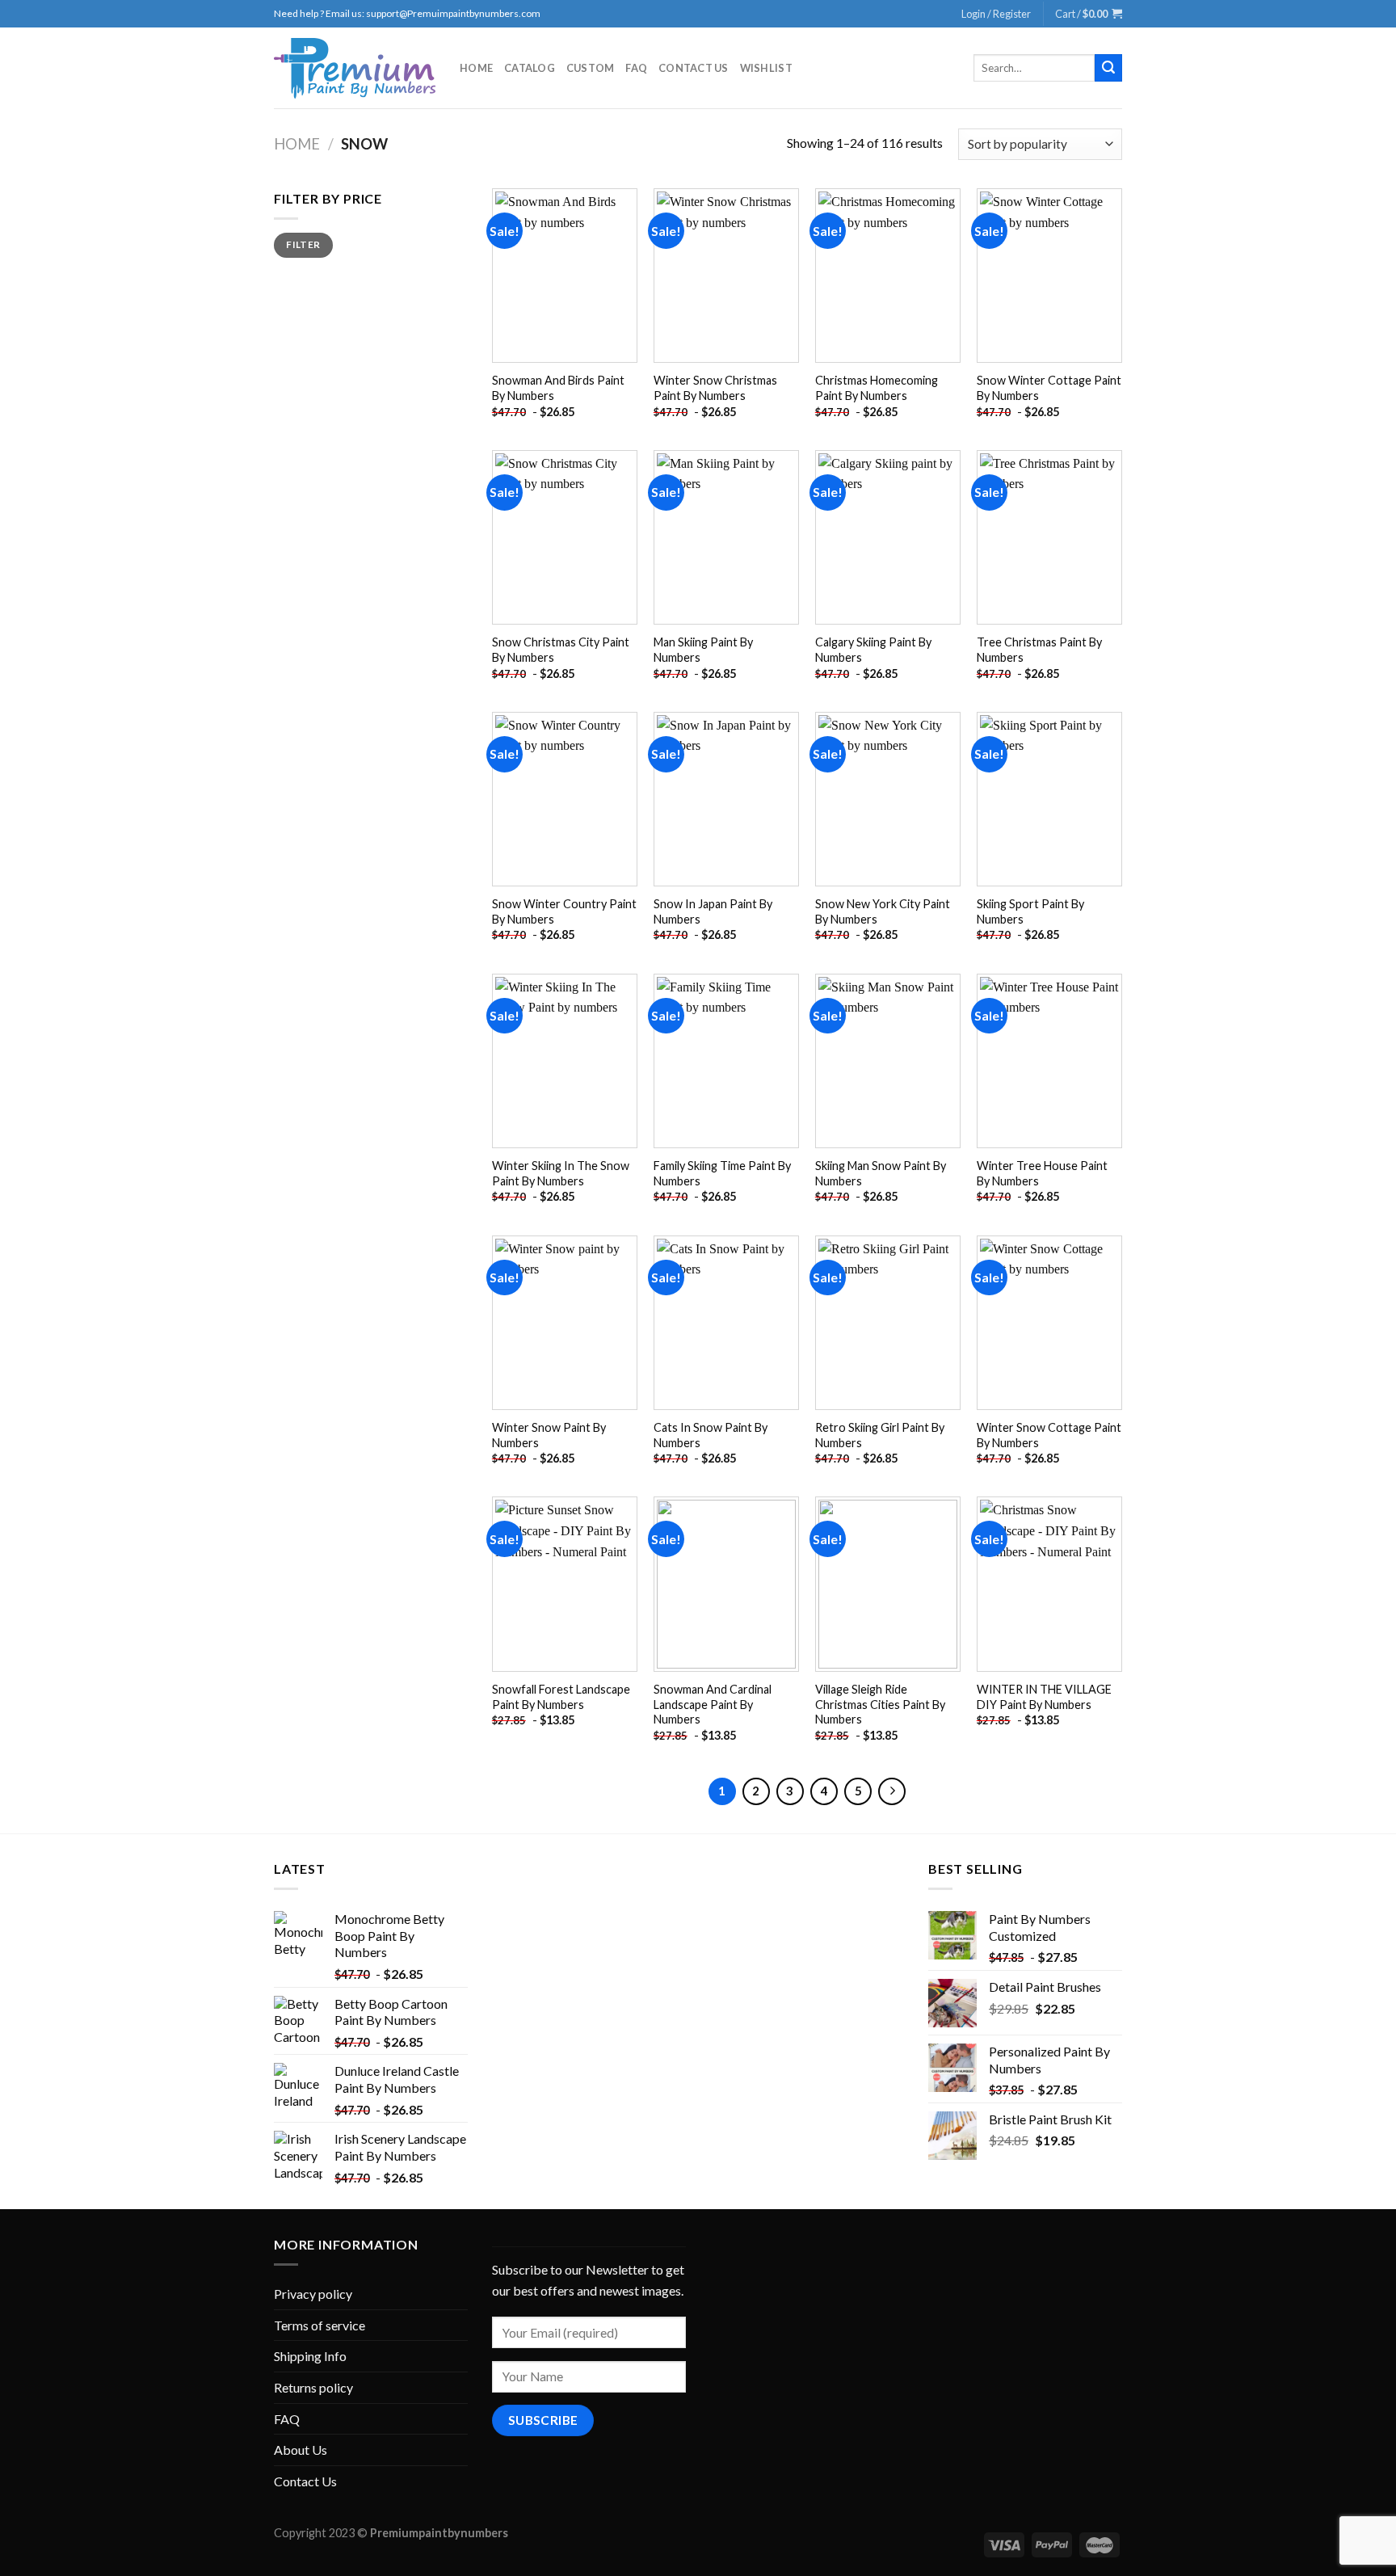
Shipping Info (310, 2356)
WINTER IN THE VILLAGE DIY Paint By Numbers (1044, 1697)
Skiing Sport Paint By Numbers (1030, 911)
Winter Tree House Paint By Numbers (1042, 1173)
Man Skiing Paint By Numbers (703, 650)
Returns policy (313, 2387)
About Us (301, 2450)
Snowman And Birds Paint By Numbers (558, 388)
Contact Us (694, 68)
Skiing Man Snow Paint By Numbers (881, 1173)
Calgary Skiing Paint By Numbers (873, 650)
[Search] (1108, 68)
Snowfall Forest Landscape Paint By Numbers (561, 1697)
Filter (303, 244)
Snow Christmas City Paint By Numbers (561, 650)
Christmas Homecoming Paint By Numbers (877, 388)
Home (476, 68)
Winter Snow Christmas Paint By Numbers (715, 388)
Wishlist (766, 68)
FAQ (636, 68)
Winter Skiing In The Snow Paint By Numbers (561, 1173)
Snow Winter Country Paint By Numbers (564, 911)
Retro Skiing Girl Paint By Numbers (880, 1435)
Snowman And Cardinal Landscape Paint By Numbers (713, 1704)
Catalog (530, 68)
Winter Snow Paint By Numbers (549, 1435)
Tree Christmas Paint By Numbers (1039, 650)
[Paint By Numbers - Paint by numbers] (355, 68)
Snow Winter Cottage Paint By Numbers (1049, 388)
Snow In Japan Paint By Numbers (713, 911)
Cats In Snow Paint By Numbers (711, 1435)
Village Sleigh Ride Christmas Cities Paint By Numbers (880, 1704)
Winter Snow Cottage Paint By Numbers (1049, 1435)
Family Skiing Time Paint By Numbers (722, 1173)
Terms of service (320, 2325)
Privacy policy (313, 2294)
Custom (591, 68)
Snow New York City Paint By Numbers (883, 911)
